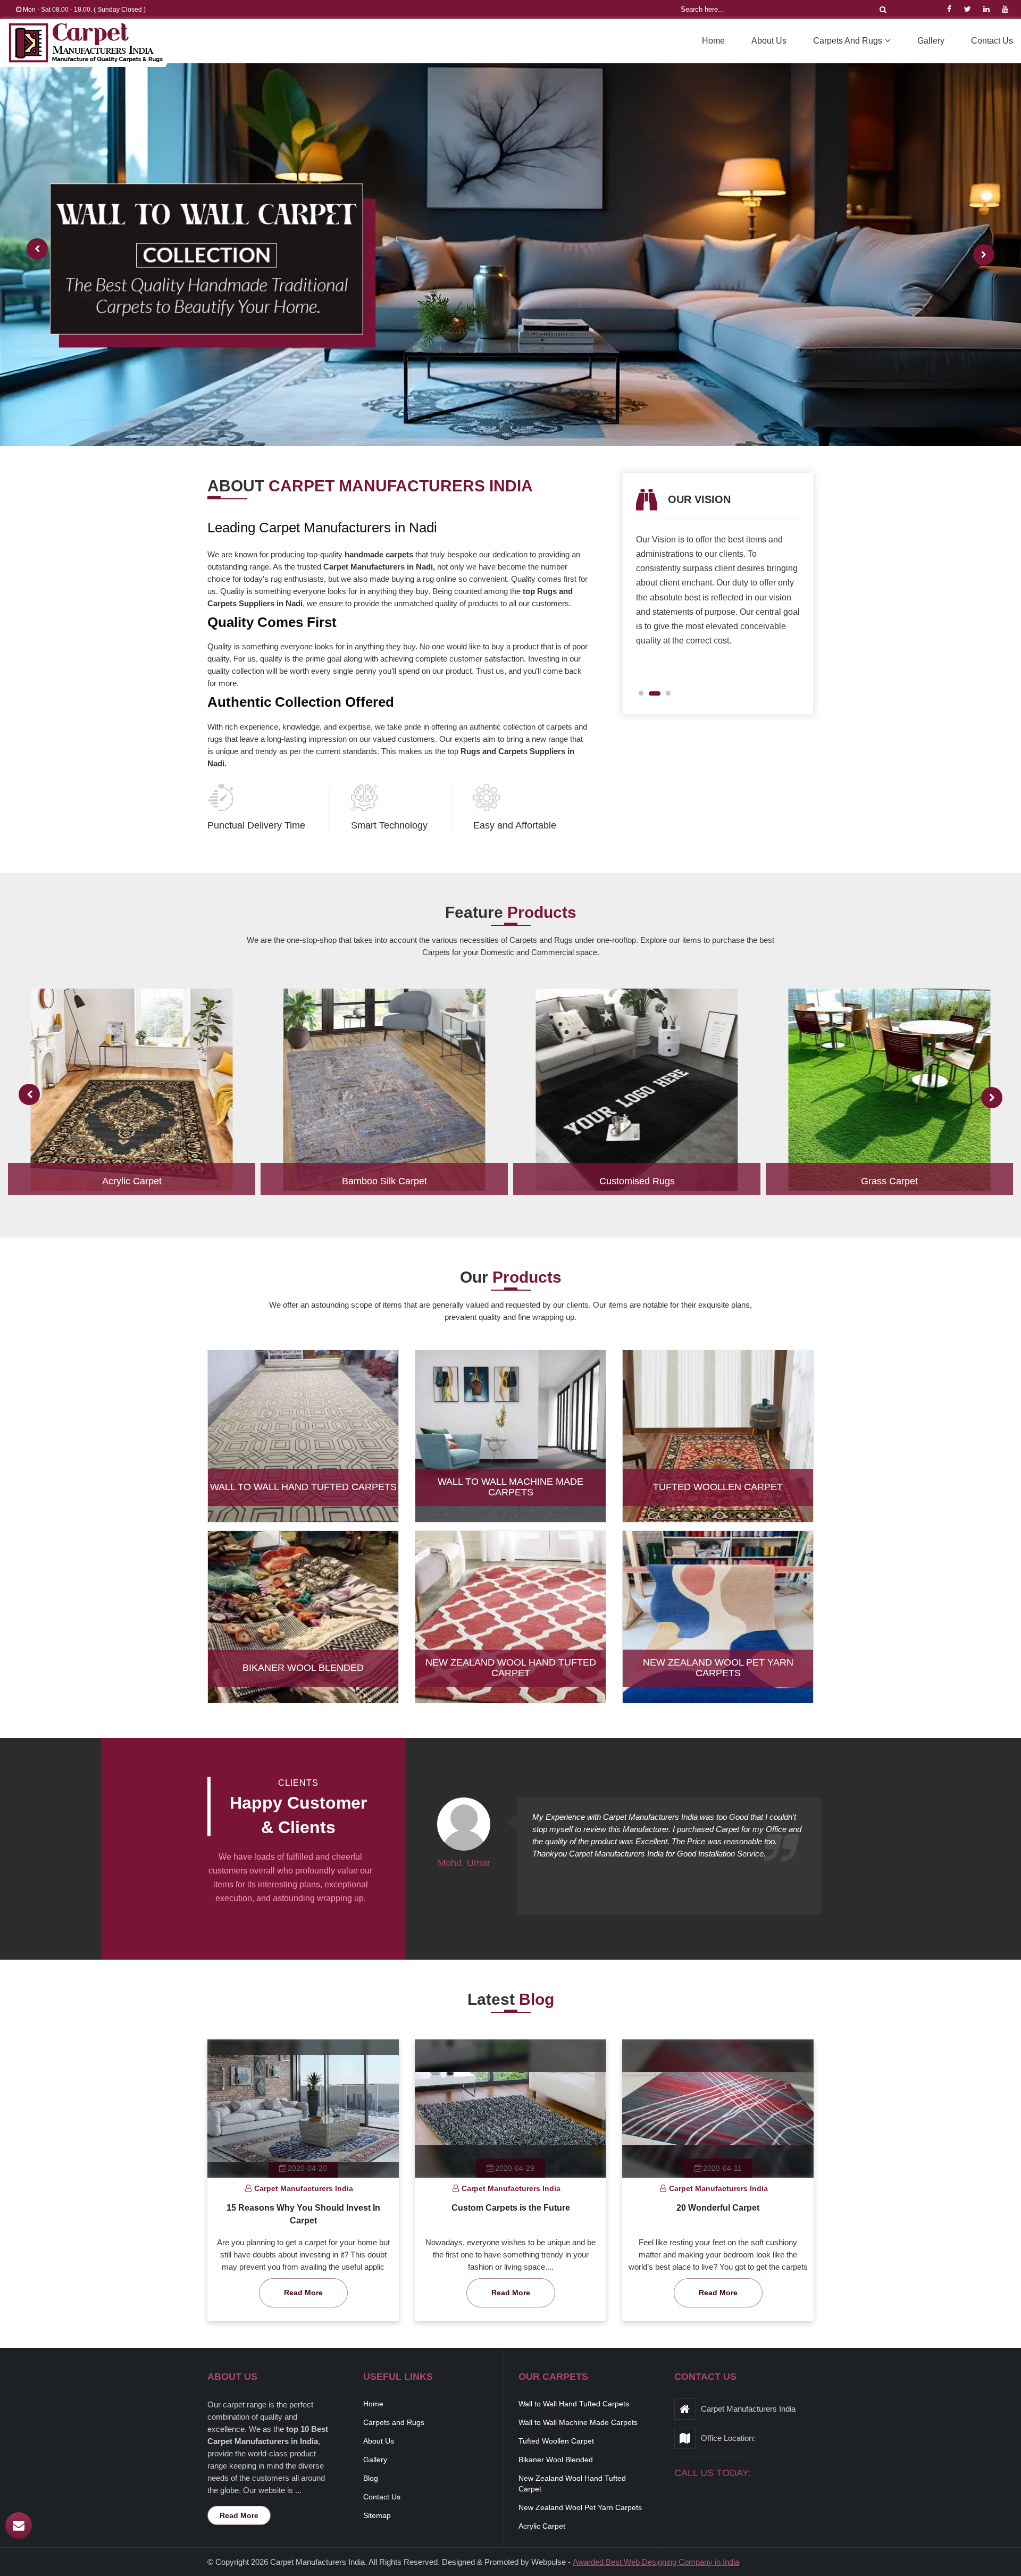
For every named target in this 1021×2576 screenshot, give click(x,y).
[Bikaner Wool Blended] (303, 1626)
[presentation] (37, 249)
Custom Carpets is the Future (511, 2208)
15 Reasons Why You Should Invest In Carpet (303, 2214)
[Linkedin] (986, 9)
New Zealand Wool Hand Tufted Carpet (511, 1668)
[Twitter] (968, 9)
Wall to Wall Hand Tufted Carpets (303, 1487)
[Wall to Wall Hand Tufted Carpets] (303, 1445)
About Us (769, 41)
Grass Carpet (889, 1181)
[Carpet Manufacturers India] (86, 43)
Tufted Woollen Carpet (718, 1487)
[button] (645, 693)
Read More (303, 2293)
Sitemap (377, 2515)
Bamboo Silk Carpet (384, 1181)
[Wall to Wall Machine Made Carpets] (510, 1445)
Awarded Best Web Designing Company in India (656, 2562)
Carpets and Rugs (848, 41)
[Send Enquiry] (19, 2525)
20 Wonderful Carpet (718, 2208)
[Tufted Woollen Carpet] (718, 1445)
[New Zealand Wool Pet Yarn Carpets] (718, 1626)
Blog (371, 2478)
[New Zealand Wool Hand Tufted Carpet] (510, 1626)
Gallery (931, 41)
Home (713, 41)
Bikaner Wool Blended (303, 1668)
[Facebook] (949, 9)
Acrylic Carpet (132, 1181)
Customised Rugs (637, 1181)
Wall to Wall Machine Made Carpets (510, 1487)
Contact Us (992, 41)
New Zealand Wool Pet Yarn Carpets (718, 1668)
